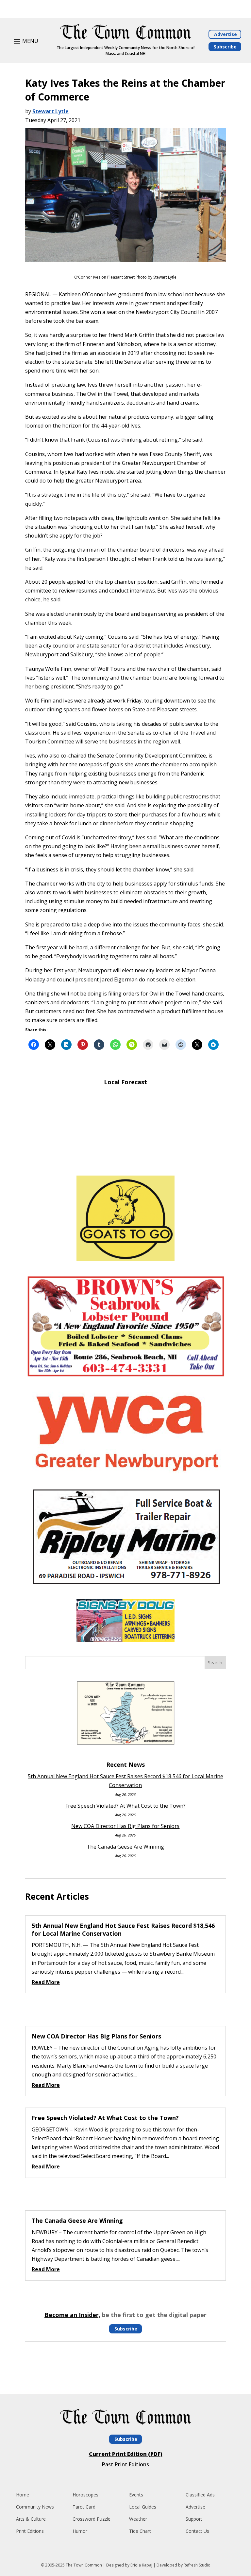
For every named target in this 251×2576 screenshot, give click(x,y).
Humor (80, 2531)
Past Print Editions (125, 2464)
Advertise (226, 34)
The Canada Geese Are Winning (125, 1847)
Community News (35, 2507)
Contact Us (197, 2531)
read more (46, 1982)
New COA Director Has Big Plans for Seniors (125, 1826)
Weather (138, 2519)
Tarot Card (84, 2507)
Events (136, 2495)
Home (23, 2495)
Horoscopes (85, 2495)
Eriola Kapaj (141, 2565)
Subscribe (225, 47)
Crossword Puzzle (92, 2519)
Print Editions (30, 2531)
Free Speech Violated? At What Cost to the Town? (125, 1806)
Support (194, 2519)
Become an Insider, (72, 2315)
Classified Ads (200, 2495)
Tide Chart (140, 2531)
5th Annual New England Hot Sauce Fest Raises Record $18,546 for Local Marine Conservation (123, 1929)
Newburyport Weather (125, 1161)
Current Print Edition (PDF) (126, 2454)
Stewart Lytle (50, 111)
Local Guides (143, 2507)
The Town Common (84, 2565)
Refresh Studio (197, 2565)
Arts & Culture (31, 2519)
